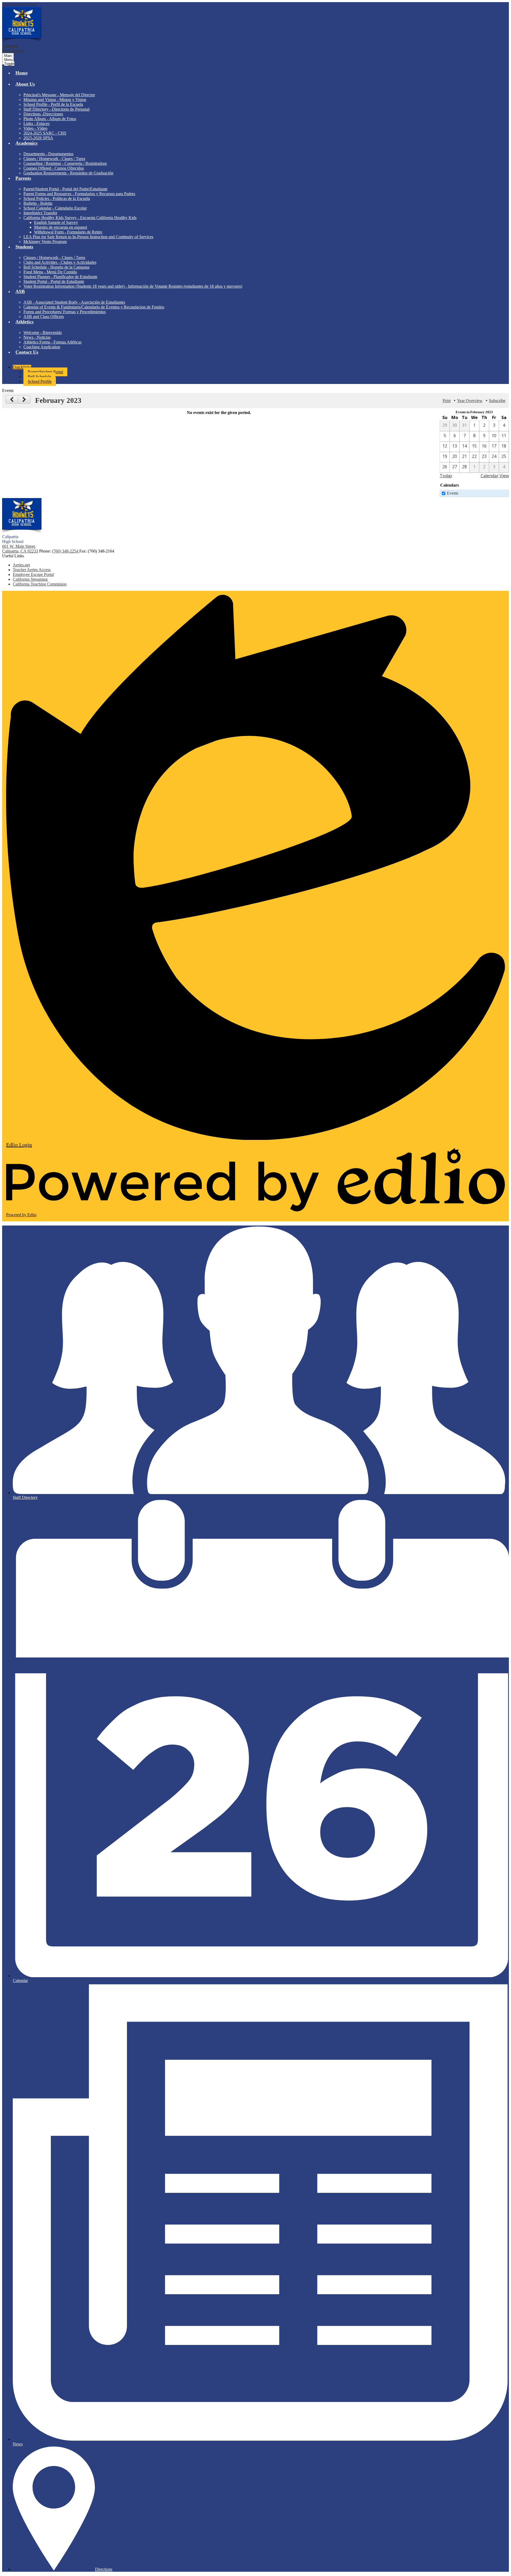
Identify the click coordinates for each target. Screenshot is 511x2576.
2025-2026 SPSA (38, 138)
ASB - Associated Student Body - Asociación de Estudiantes (74, 302)
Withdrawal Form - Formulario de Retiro (68, 232)
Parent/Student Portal (45, 372)
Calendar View (495, 476)
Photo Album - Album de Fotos (50, 119)
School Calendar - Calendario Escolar (55, 208)
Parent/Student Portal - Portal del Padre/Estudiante (65, 189)
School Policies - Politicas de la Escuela (57, 198)
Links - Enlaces (36, 124)
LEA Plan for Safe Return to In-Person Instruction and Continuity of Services (88, 237)
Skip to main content (19, 4)
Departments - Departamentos (48, 154)
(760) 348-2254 (66, 551)
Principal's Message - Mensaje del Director (59, 95)
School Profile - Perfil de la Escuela (53, 104)
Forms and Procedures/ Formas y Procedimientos (65, 312)
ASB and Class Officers (44, 317)
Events (453, 493)
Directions (104, 2569)
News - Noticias (37, 337)
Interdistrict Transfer (40, 213)
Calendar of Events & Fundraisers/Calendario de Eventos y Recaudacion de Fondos (94, 307)
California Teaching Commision (40, 584)
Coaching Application (42, 347)
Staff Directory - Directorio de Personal (56, 109)
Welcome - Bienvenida (43, 333)
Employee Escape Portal (33, 574)
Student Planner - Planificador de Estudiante (60, 277)
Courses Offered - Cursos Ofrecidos (54, 168)
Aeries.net (21, 565)
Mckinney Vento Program (45, 242)
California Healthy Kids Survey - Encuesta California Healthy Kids (80, 218)
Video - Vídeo (35, 128)
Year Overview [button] (470, 401)
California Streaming (30, 579)
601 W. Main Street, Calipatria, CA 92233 (20, 549)
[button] (261, 87)
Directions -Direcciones (43, 114)
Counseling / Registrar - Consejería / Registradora (65, 163)
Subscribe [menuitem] (497, 401)
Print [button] (447, 401)
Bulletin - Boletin (38, 203)
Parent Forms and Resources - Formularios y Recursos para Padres (79, 194)
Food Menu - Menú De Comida (50, 272)
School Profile (40, 381)
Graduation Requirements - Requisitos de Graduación (68, 173)
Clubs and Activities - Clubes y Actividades (60, 262)
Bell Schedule (39, 377)
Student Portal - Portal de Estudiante (54, 281)
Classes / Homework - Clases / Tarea (54, 159)
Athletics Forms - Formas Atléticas (52, 342)
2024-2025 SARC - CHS (45, 133)
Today (446, 476)
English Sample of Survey (56, 222)
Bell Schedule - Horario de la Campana (56, 267)
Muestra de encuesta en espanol (61, 227)
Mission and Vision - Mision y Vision (55, 100)
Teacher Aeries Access (32, 570)
